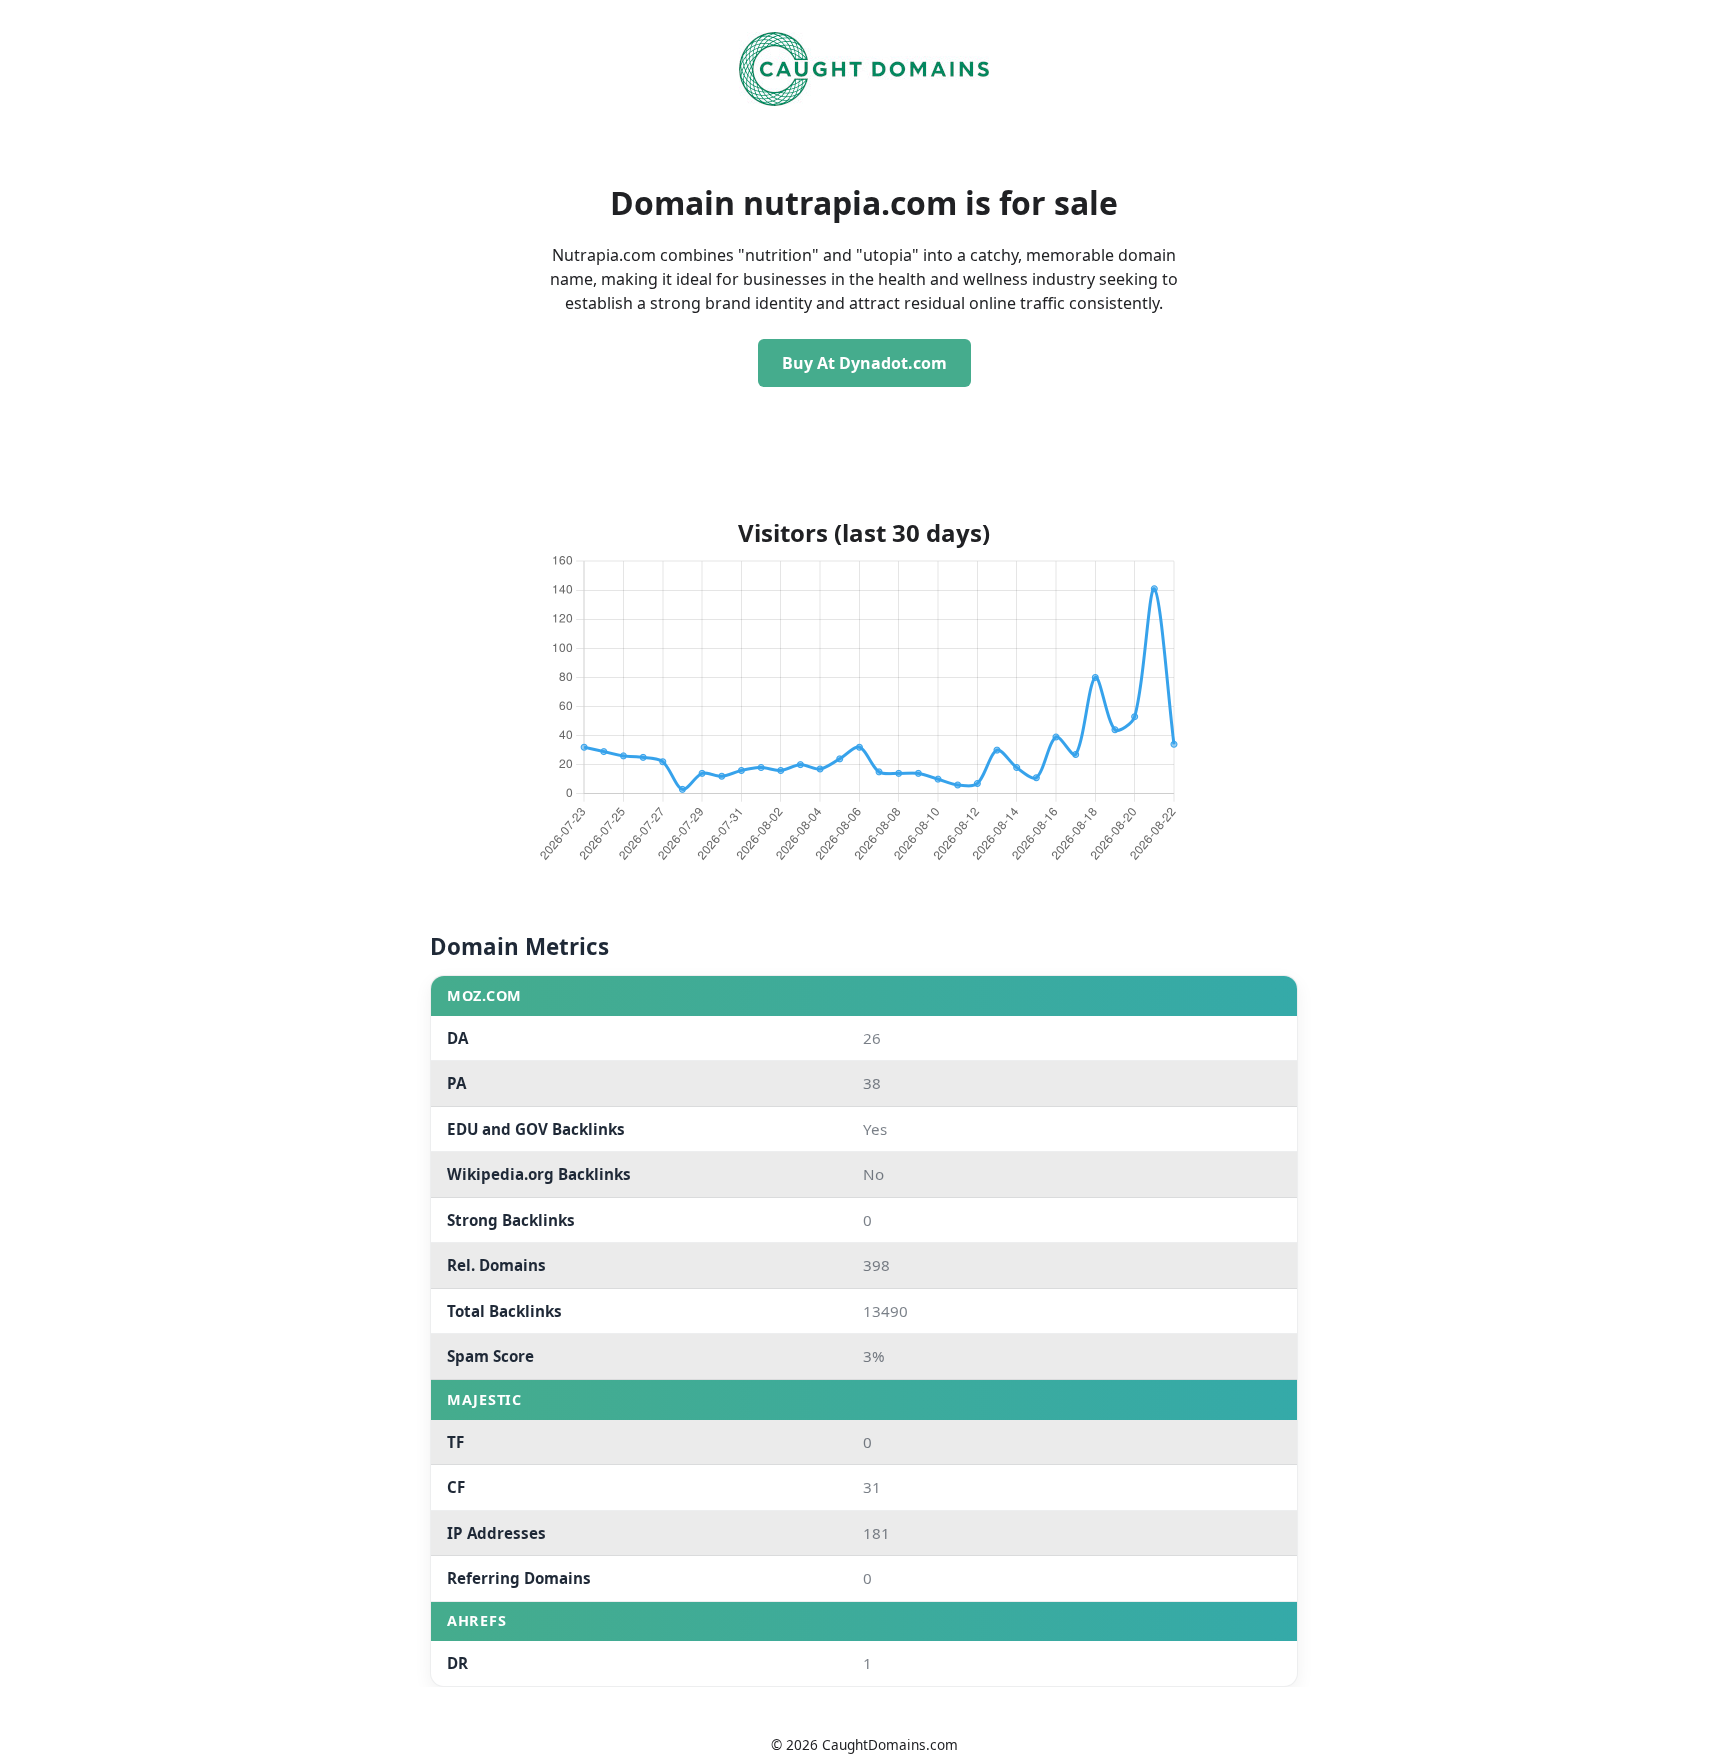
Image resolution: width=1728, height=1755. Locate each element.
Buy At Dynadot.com (864, 363)
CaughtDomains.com (890, 1744)
